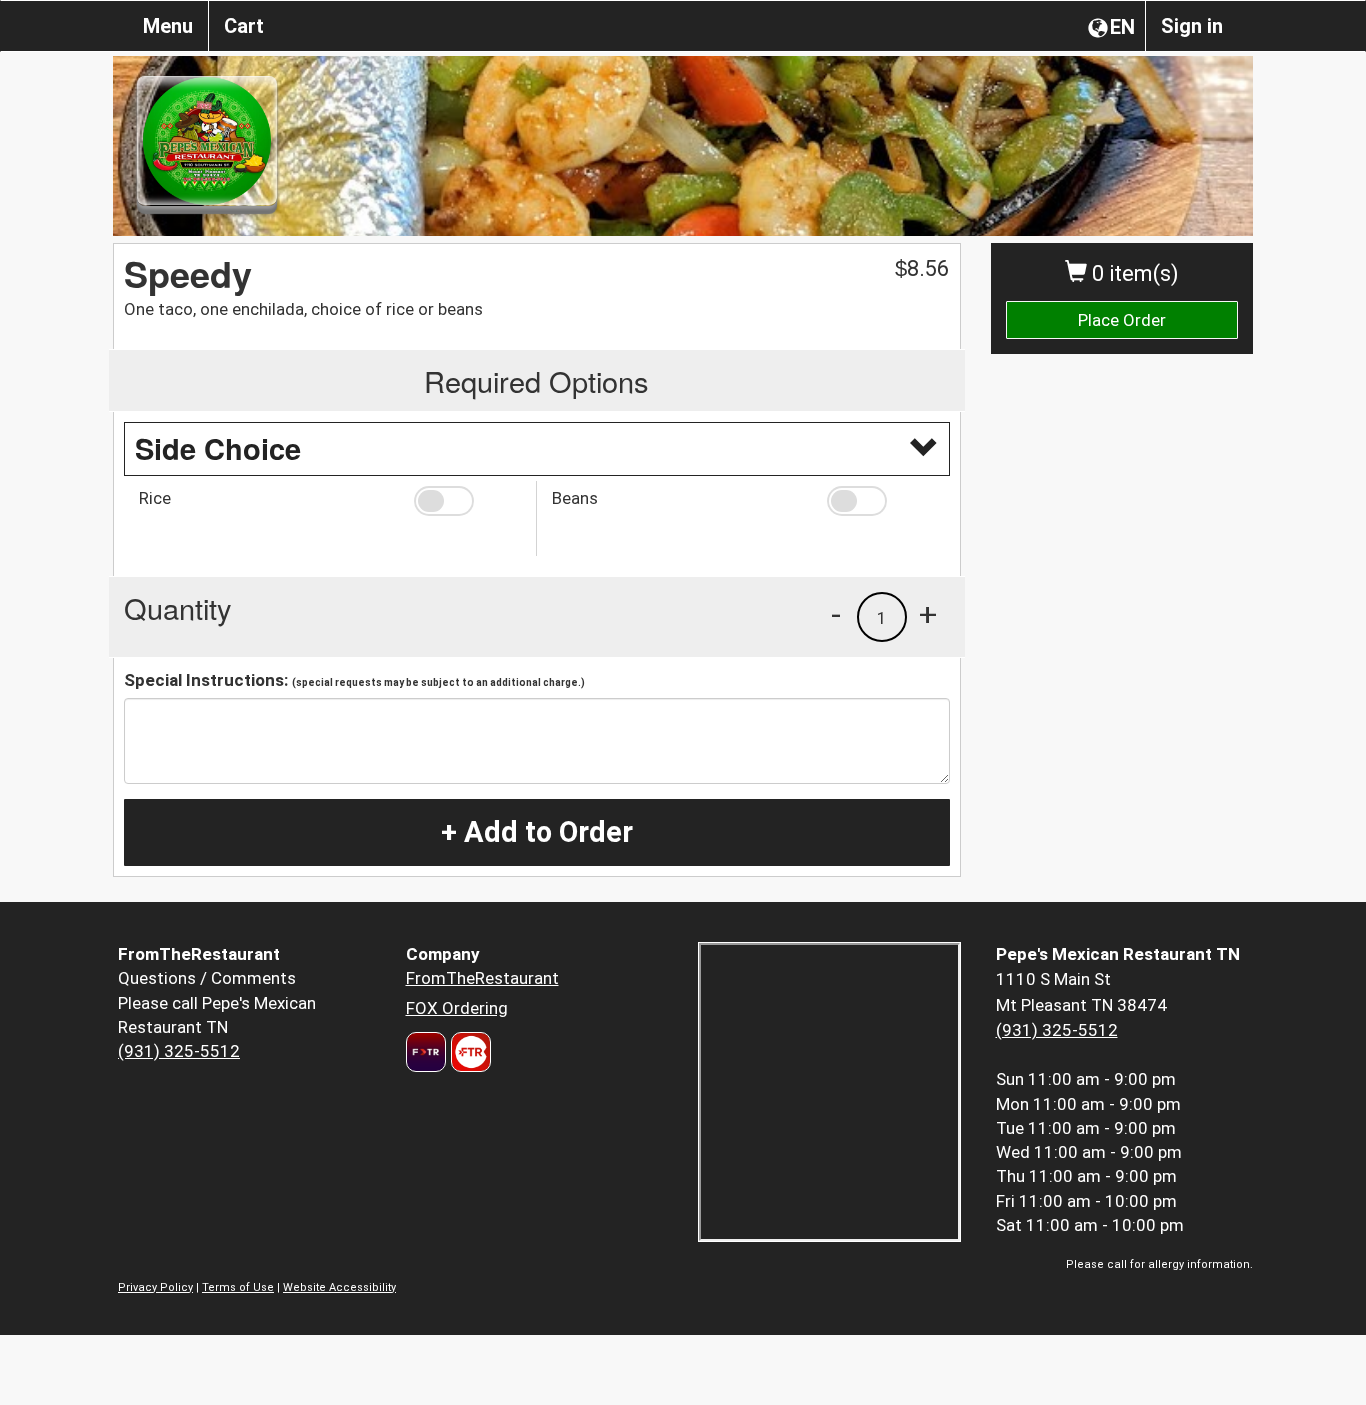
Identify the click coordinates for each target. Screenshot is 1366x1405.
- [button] (836, 614)
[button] (467, 501)
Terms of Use (238, 1287)
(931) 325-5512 (179, 1051)
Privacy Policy (155, 1287)
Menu (168, 26)
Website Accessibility (339, 1287)
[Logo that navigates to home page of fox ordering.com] (468, 1052)
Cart (244, 26)
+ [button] (928, 614)
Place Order (1122, 320)
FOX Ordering (457, 1008)
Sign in (1192, 26)
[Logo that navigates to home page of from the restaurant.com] (426, 1052)
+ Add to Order (537, 832)
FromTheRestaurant (482, 978)
